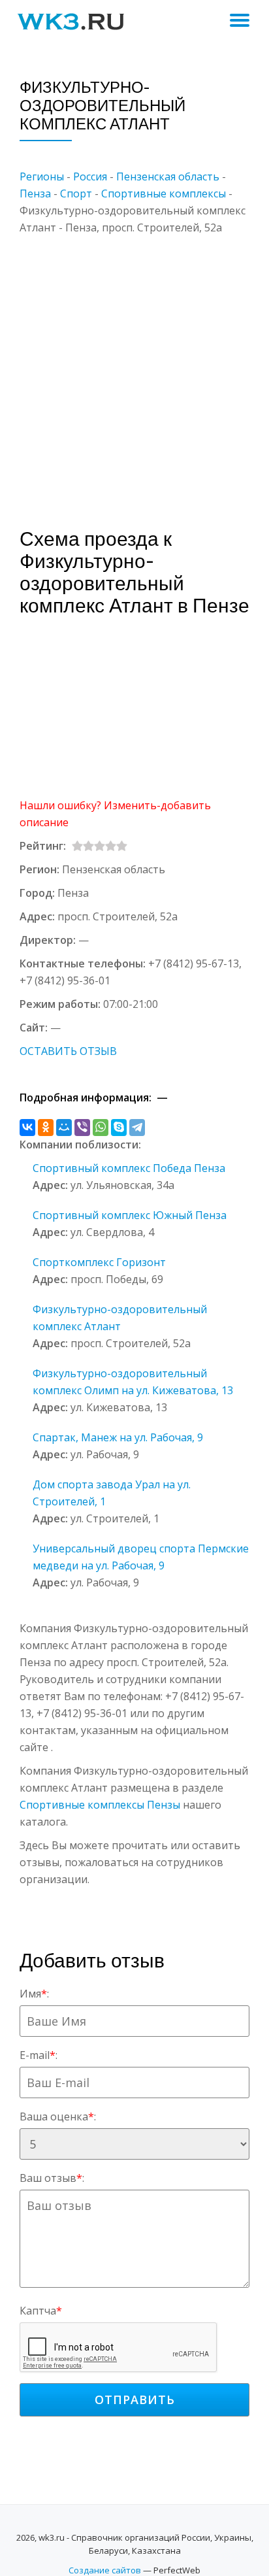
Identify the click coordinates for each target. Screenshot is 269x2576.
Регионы (42, 176)
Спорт (76, 193)
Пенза (35, 193)
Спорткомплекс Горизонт (99, 1262)
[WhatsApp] (101, 1128)
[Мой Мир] (64, 1128)
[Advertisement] (134, 371)
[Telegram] (137, 1128)
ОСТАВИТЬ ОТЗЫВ (68, 1051)
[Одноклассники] (46, 1128)
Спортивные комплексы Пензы (100, 1805)
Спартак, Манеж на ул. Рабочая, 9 (118, 1437)
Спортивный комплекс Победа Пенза (129, 1168)
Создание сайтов (105, 2570)
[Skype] (119, 1128)
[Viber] (82, 1128)
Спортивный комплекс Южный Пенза (130, 1215)
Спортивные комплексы (164, 193)
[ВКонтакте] (27, 1128)
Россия (90, 176)
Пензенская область (168, 176)
